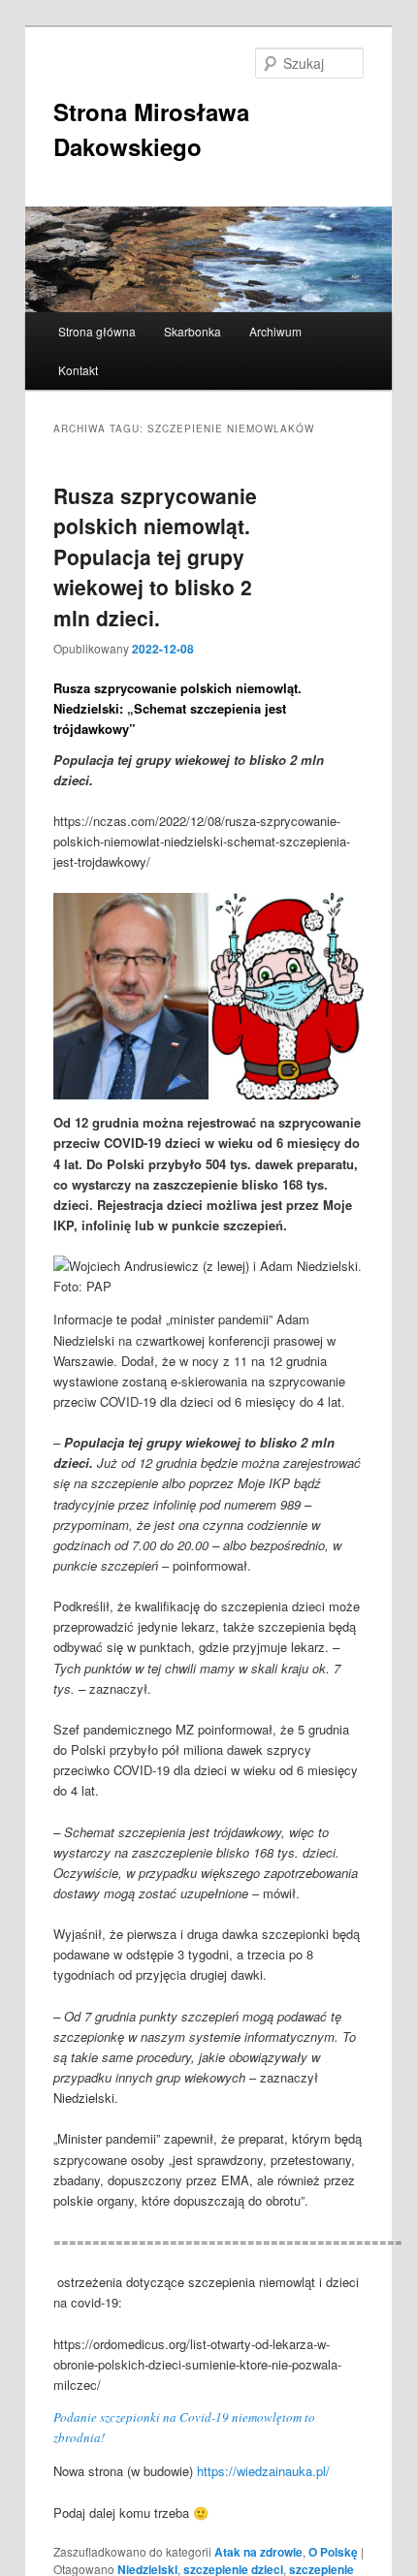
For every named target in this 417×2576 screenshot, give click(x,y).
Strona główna (97, 331)
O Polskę (333, 2552)
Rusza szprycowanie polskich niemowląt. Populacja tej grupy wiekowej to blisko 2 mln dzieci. (155, 557)
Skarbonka (192, 331)
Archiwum (275, 331)
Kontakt (78, 370)
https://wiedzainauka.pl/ (263, 2471)
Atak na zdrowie (258, 2552)
